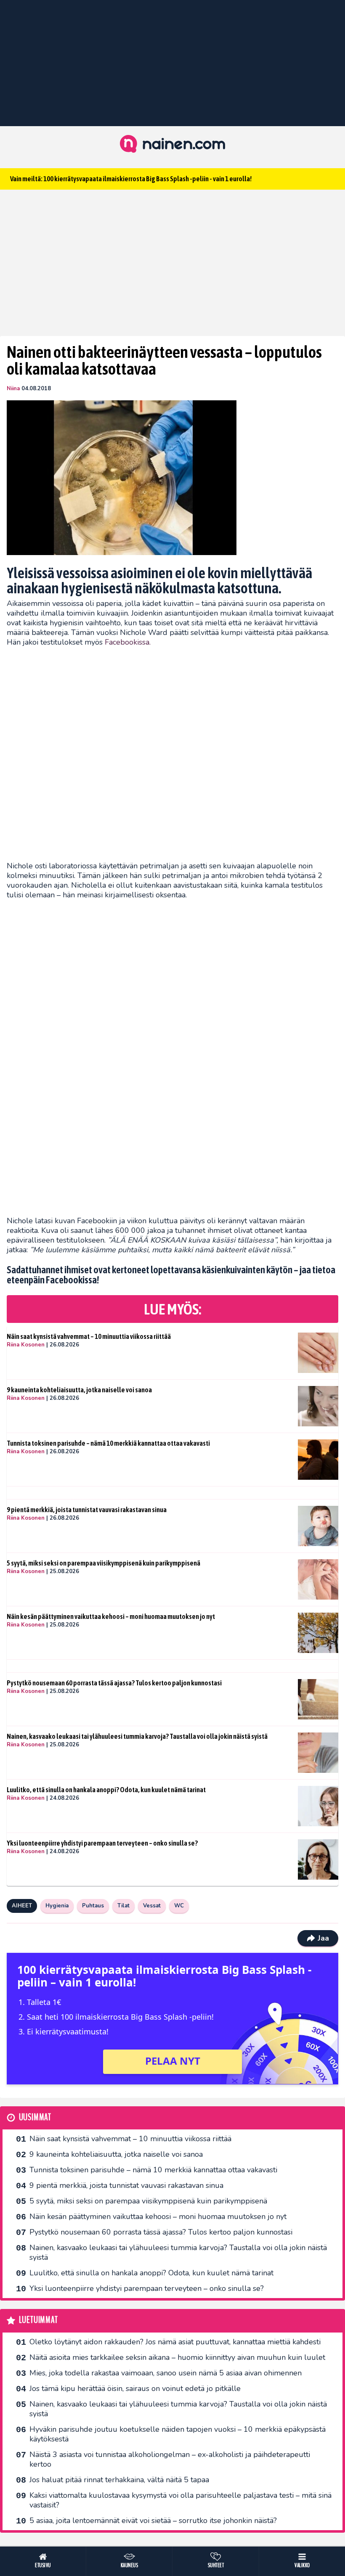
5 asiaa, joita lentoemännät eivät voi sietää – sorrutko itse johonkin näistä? (153, 2520)
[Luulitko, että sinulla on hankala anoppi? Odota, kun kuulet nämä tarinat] (318, 1806)
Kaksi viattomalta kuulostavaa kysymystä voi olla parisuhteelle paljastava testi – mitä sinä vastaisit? (180, 2500)
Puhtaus (93, 1906)
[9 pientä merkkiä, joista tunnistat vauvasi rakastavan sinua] (318, 1526)
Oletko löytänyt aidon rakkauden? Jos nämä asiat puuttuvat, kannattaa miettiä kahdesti (175, 2342)
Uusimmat (35, 2117)
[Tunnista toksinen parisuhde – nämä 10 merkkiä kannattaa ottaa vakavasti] (318, 1460)
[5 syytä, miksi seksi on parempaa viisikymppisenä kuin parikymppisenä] (318, 1579)
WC (179, 1906)
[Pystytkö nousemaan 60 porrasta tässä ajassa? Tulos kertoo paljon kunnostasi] (318, 1699)
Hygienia (57, 1906)
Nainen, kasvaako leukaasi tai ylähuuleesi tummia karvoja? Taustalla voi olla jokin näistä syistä (137, 1736)
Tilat (123, 1906)
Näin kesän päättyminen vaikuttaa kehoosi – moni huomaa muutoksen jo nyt (111, 1616)
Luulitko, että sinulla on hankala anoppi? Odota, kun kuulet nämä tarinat (106, 1790)
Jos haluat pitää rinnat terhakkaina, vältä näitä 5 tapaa (119, 2480)
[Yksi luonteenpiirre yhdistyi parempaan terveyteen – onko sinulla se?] (318, 1859)
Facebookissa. (128, 642)
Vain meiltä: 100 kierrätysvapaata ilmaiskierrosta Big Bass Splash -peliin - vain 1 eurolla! (131, 179)
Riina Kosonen (26, 1345)
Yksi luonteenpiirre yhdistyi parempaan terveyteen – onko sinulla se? (102, 1843)
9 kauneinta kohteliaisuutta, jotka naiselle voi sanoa (79, 1390)
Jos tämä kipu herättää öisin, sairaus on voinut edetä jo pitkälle (135, 2388)
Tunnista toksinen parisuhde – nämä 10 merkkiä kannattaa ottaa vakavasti (108, 1443)
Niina (13, 389)
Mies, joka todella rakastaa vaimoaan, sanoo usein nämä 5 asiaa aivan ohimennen (166, 2373)
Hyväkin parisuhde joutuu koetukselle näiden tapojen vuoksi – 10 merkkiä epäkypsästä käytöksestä (178, 2434)
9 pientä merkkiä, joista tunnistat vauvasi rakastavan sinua (87, 1510)
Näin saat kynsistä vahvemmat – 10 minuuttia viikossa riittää (89, 1336)
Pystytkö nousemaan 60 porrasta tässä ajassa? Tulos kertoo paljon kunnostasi (114, 1683)
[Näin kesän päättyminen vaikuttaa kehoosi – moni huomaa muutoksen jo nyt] (318, 1633)
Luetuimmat (38, 2320)
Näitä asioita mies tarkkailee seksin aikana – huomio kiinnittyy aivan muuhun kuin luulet (177, 2357)
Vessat (152, 1906)
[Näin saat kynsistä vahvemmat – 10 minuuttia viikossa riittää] (318, 1353)
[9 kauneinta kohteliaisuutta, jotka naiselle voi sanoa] (318, 1406)
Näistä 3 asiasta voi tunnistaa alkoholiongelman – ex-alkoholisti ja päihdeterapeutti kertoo (170, 2459)
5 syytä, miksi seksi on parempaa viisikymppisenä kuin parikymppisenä (103, 1563)
